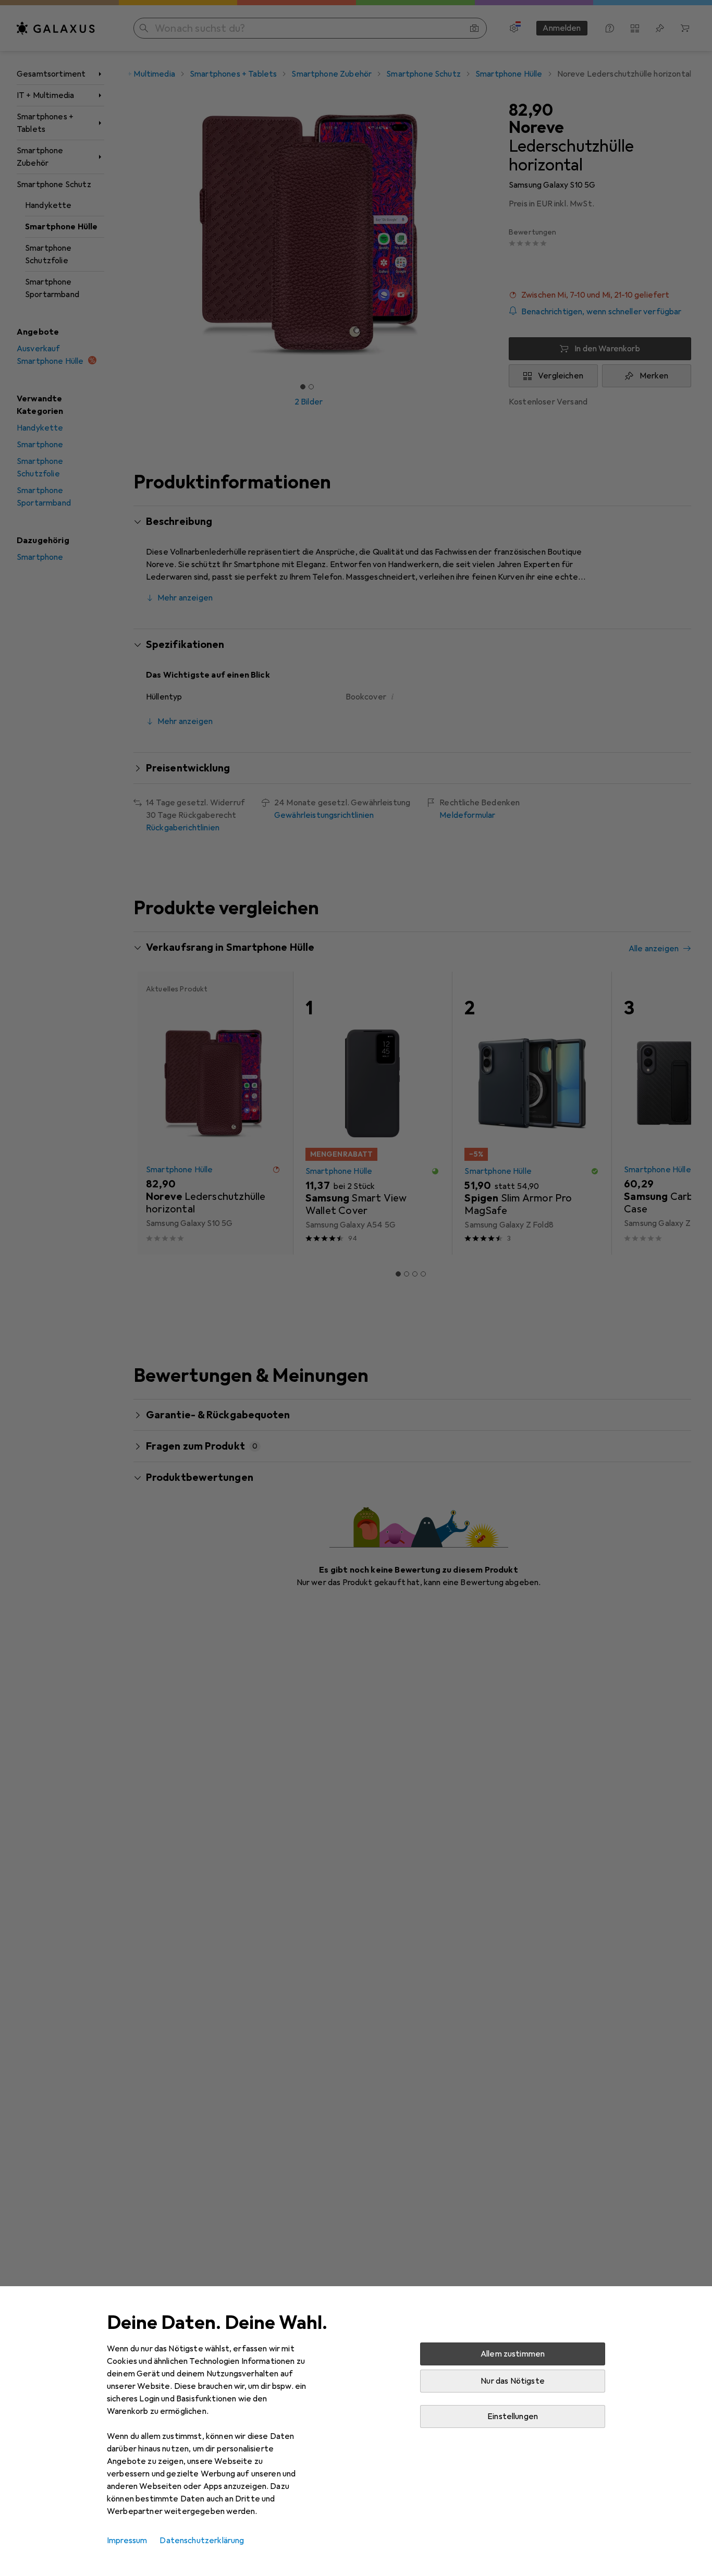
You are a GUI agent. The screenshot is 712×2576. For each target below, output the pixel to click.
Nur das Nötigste (513, 2381)
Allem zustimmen (513, 2354)
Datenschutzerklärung (202, 2541)
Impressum (127, 2541)
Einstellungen (513, 2416)
